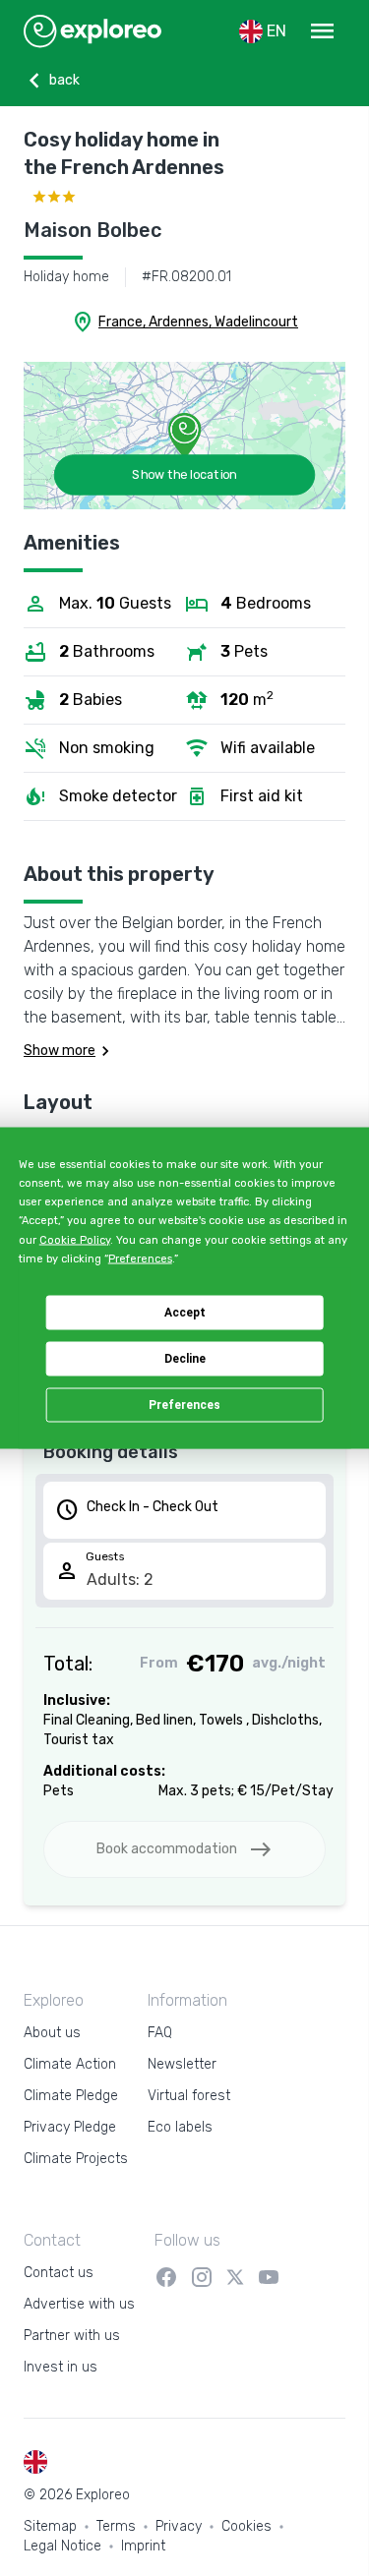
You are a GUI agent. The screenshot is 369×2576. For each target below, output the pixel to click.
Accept (185, 1313)
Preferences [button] (140, 1258)
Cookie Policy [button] (75, 1239)
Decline (185, 1359)
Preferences (184, 1405)
